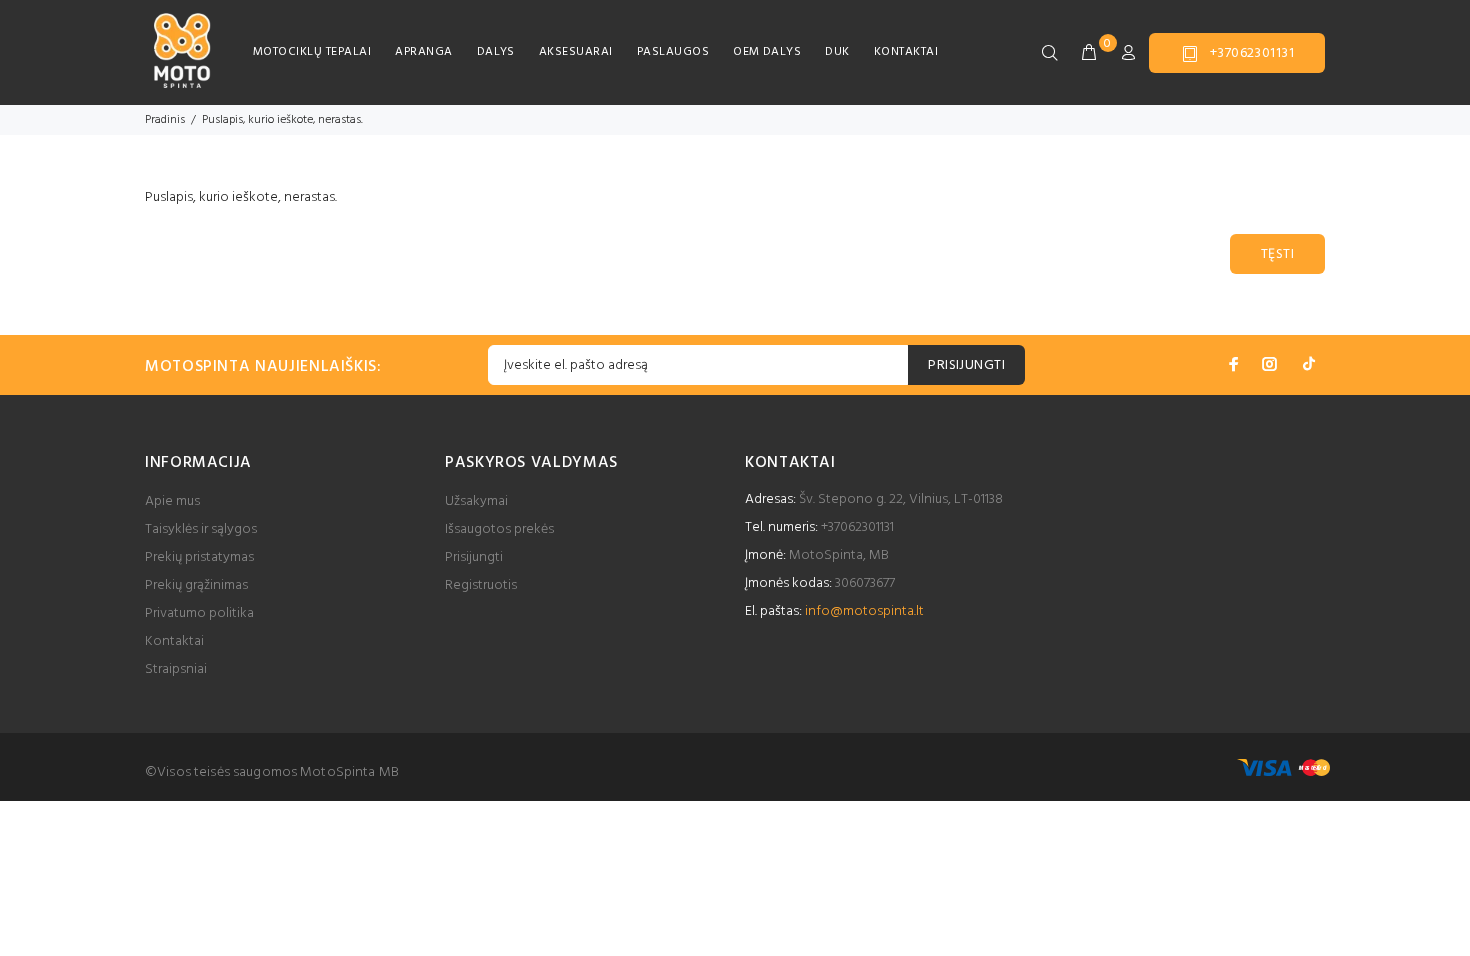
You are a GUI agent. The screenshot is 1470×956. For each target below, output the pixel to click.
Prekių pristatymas (199, 557)
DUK (837, 52)
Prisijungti (474, 557)
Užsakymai (476, 501)
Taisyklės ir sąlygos (201, 529)
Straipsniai (176, 669)
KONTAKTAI (906, 52)
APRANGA (423, 52)
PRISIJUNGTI (966, 365)
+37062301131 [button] (1252, 53)
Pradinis (165, 120)
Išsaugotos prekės (499, 529)
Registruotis (481, 585)
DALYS (496, 52)
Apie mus (172, 501)
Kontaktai (174, 641)
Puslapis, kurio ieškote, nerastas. (282, 120)
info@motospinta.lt (864, 611)
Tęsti (1277, 254)
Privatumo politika (199, 613)
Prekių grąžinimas (196, 585)
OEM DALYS (767, 52)
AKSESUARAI (576, 52)
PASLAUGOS (673, 52)
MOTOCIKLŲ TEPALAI (312, 52)
